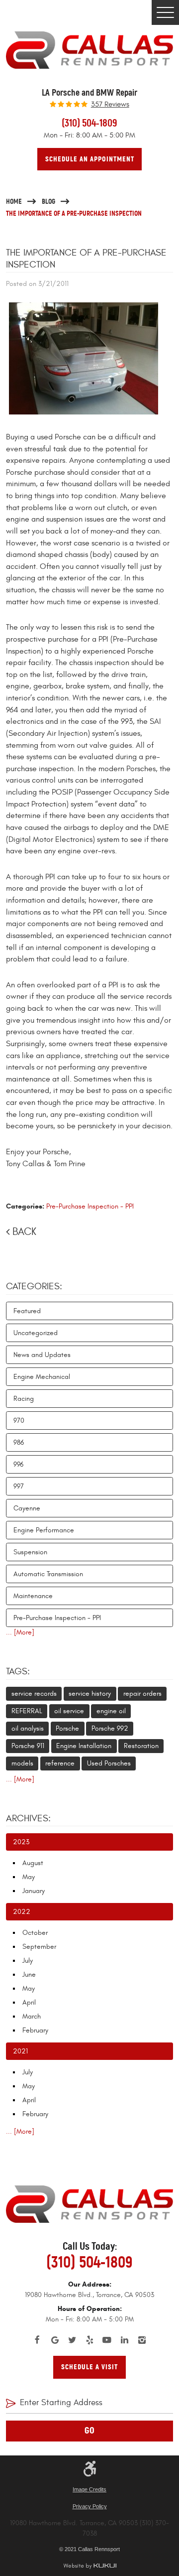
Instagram (142, 2340)
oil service (69, 1711)
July (28, 1961)
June (29, 1974)
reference (60, 1763)
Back (24, 1232)
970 (19, 1421)
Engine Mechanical (42, 1377)
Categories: (34, 1286)
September (39, 1947)
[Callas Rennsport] (89, 50)
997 (19, 1486)
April (29, 2002)
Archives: (28, 1818)
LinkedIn (125, 2340)
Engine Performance (44, 1530)
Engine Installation (84, 1746)
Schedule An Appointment (90, 159)
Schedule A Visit (89, 2367)
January (34, 1891)
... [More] (20, 1632)
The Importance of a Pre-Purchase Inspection (74, 213)
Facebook (38, 2340)
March (32, 2016)
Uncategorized (36, 1333)
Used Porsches (109, 1763)
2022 (22, 1912)
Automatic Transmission (48, 1574)
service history (90, 1694)
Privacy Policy (90, 2506)
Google (55, 2340)
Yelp (90, 2340)
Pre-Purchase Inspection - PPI (90, 1206)
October (35, 1933)
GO (90, 2431)
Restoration (141, 1746)
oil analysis (28, 1728)
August (33, 1863)
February (35, 2030)
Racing (24, 1399)
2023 (21, 1842)
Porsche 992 (110, 1728)
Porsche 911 (28, 1746)
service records (34, 1694)
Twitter (72, 2340)
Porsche (67, 1728)
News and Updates (42, 1355)
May (29, 1877)
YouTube (107, 2340)
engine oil (111, 1711)
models (22, 1763)
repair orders (142, 1694)
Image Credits (89, 2489)
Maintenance (33, 1596)
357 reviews (110, 105)
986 (19, 1442)
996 (18, 1464)
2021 (20, 2051)
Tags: (18, 1671)
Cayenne (27, 1508)
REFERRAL (27, 1711)
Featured (27, 1311)
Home (14, 201)
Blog (48, 201)
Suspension (30, 1552)
